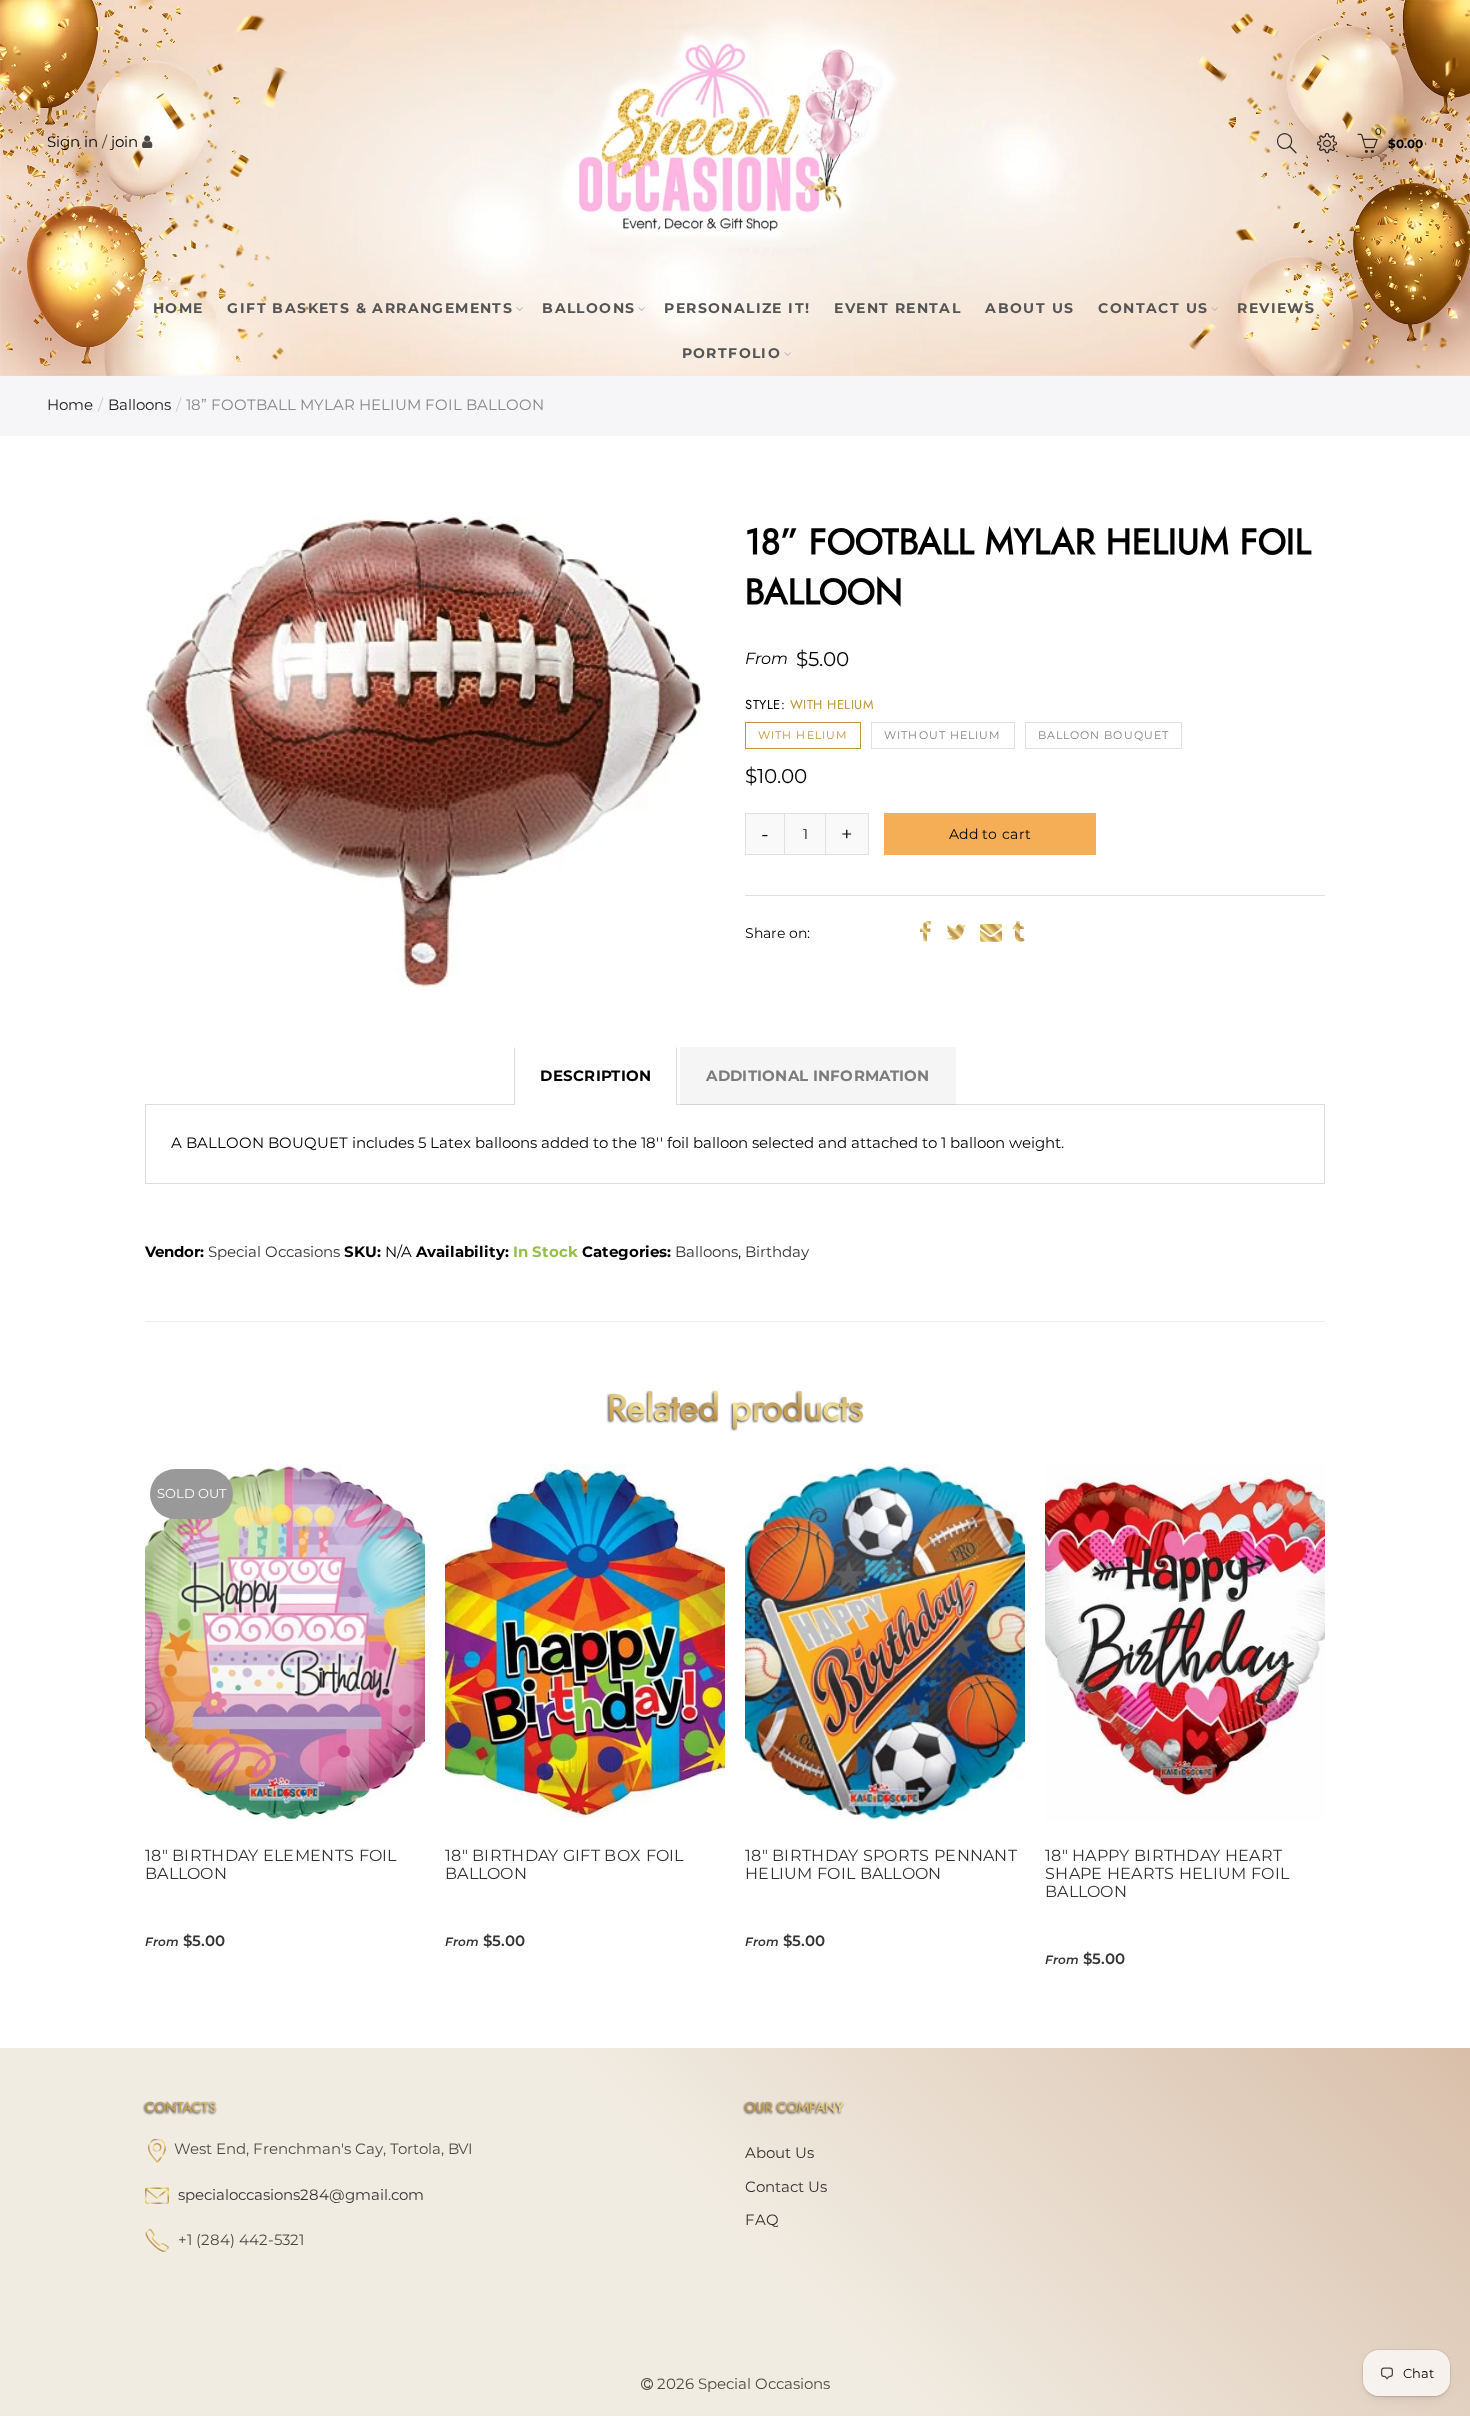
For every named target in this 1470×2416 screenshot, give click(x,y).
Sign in (72, 142)
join (124, 142)
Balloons (588, 308)
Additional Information (817, 1076)
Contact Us (1153, 308)
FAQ (762, 2220)
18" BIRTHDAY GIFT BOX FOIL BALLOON (564, 1865)
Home (178, 308)
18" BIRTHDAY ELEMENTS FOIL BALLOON (271, 1865)
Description (595, 1076)
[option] (423, 751)
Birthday (777, 1252)
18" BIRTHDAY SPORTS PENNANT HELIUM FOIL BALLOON (881, 1865)
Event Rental (897, 308)
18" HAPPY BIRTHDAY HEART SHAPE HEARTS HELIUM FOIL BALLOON (1167, 1874)
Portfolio (732, 353)
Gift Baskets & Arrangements (370, 308)
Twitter (956, 932)
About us (779, 2153)
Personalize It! (737, 308)
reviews (1276, 308)
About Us (1029, 308)
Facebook (925, 932)
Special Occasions (274, 1252)
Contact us (786, 2187)
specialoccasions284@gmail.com (301, 2195)
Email (991, 932)
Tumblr (1018, 932)
